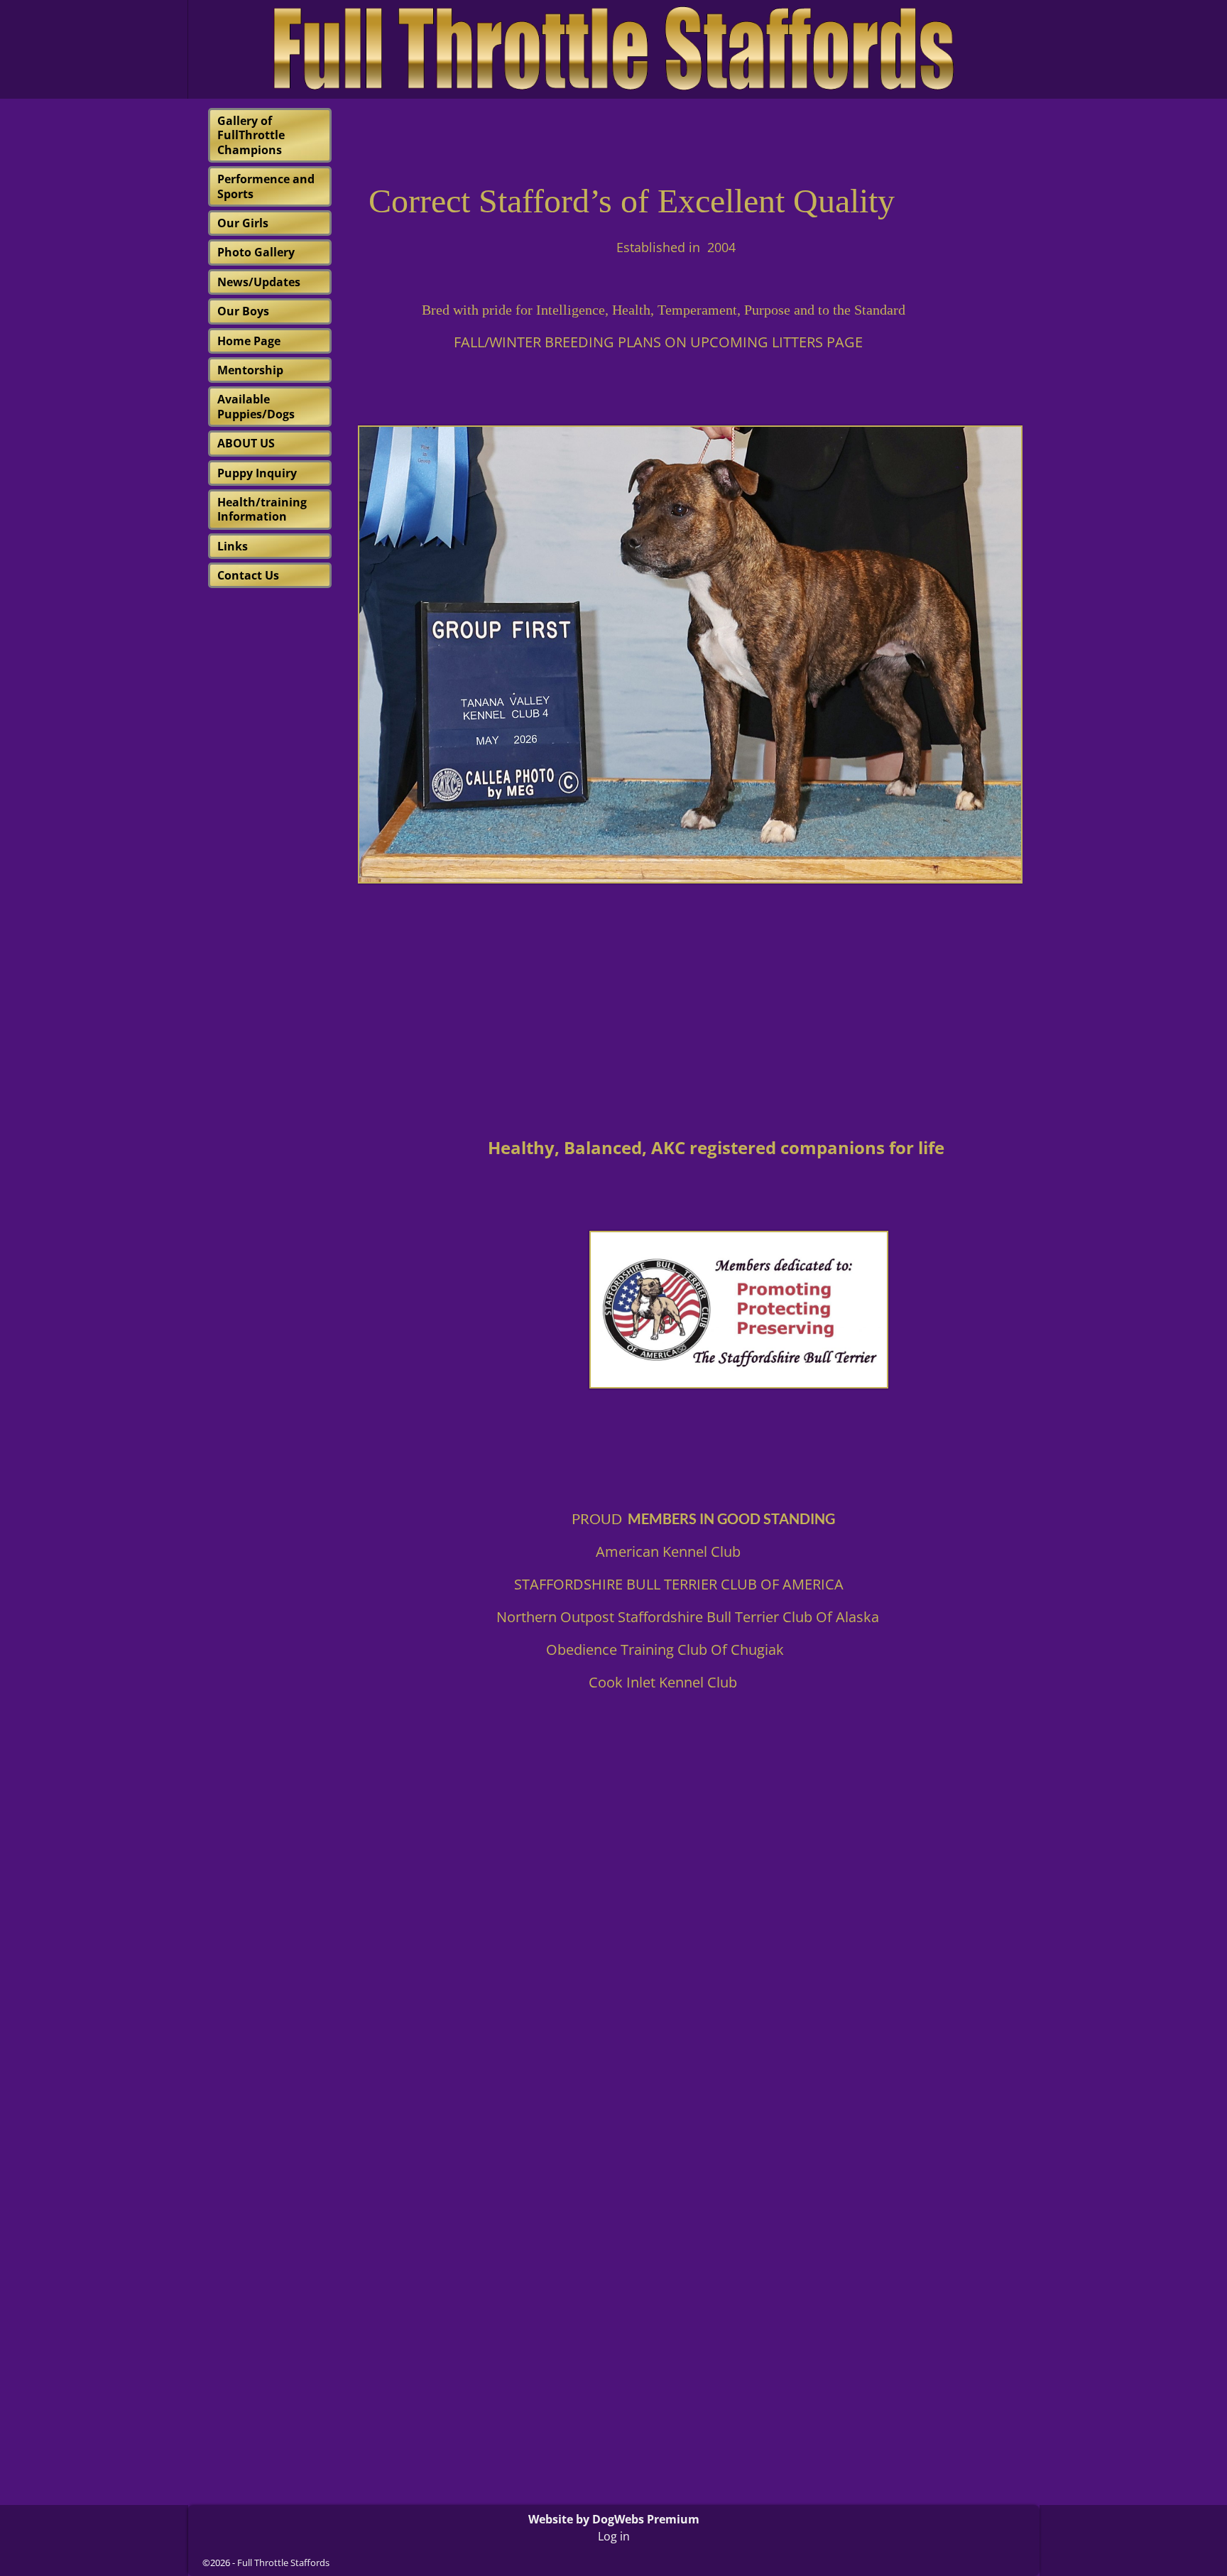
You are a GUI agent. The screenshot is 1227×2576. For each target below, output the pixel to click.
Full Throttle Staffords (283, 2563)
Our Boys (243, 311)
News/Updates (259, 282)
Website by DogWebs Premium (614, 2519)
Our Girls (243, 223)
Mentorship (250, 370)
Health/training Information (262, 509)
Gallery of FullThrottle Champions (251, 135)
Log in (614, 2536)
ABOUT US (246, 443)
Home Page (249, 341)
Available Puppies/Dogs (256, 406)
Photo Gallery (256, 252)
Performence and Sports (266, 186)
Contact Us (248, 575)
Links (233, 546)
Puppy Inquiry (257, 473)
